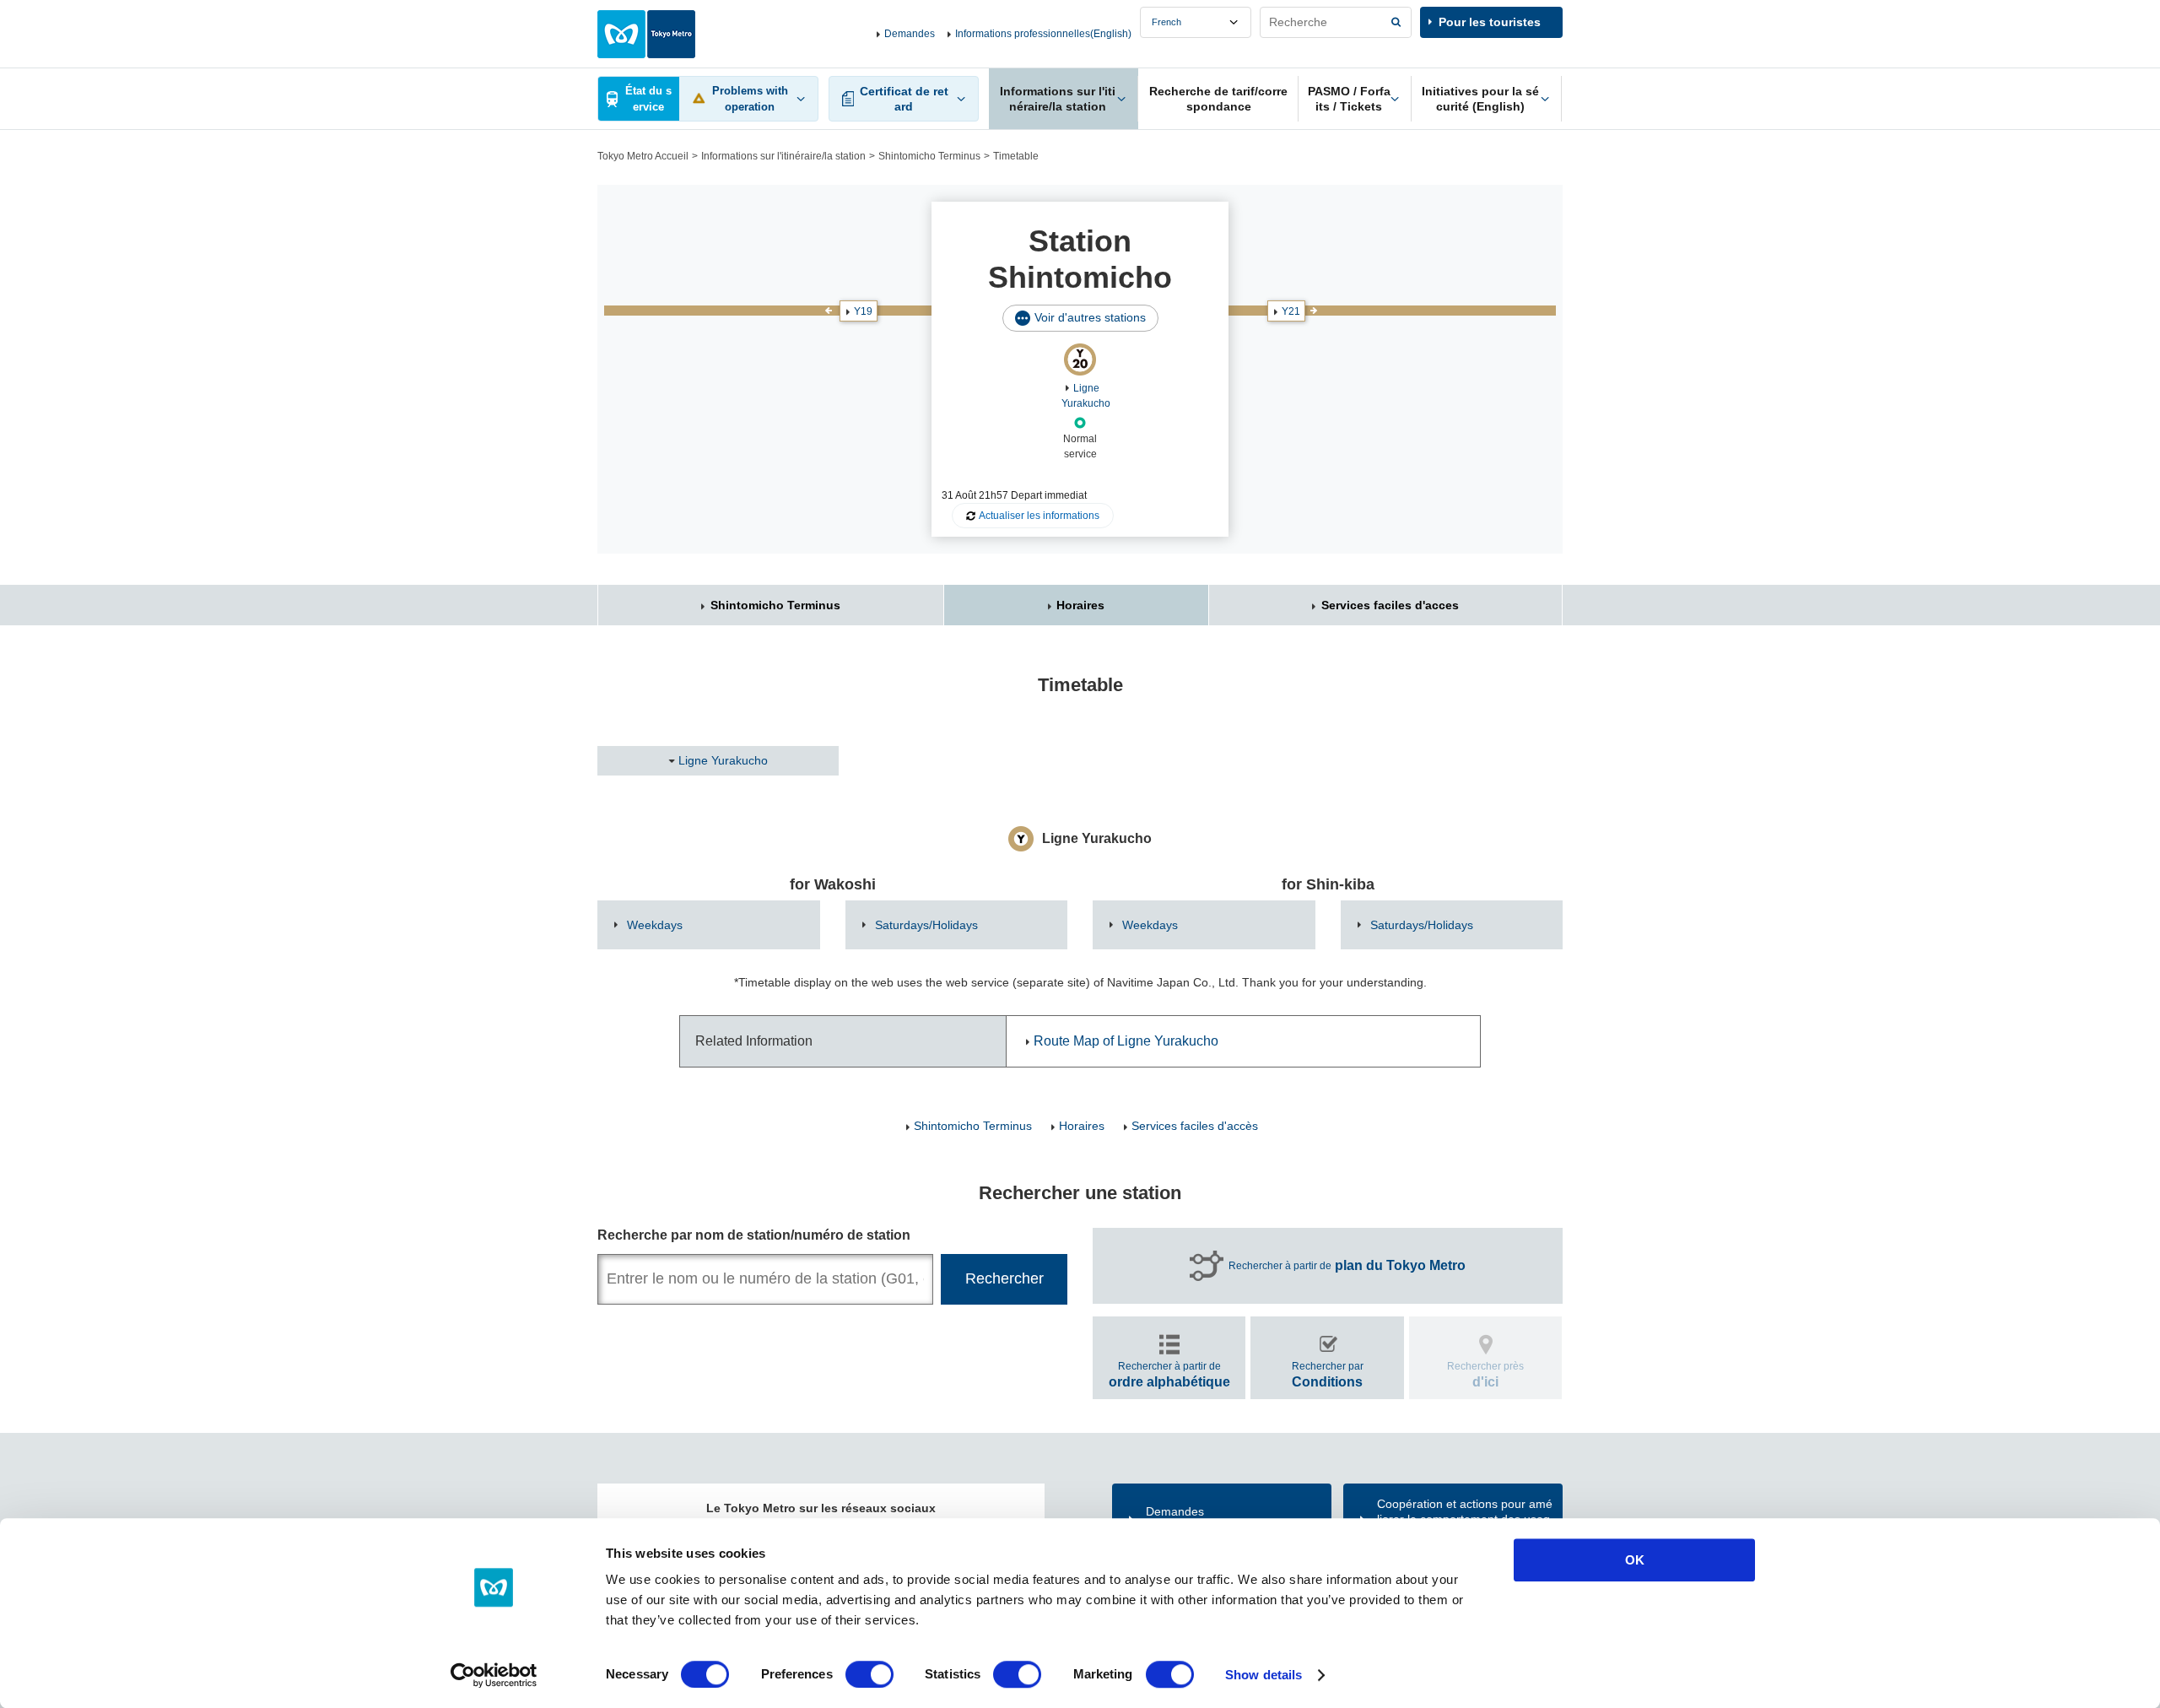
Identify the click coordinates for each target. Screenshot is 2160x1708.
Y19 (863, 311)
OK (1635, 1560)
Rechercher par (1328, 1374)
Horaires (1080, 605)
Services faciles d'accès (1195, 1126)
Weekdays (655, 925)
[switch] (869, 1674)
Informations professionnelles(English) (1043, 34)
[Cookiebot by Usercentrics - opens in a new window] (494, 1675)
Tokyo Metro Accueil (643, 156)
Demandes (910, 34)
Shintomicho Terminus (929, 156)
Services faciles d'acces (1390, 605)
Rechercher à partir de (1347, 1265)
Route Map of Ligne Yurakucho (1126, 1041)
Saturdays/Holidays (926, 925)
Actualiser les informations (1039, 516)
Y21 (1291, 311)
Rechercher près (1485, 1374)
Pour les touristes (1490, 22)
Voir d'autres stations (1090, 317)
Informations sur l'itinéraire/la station (783, 156)
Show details (1264, 1675)
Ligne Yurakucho (723, 760)
